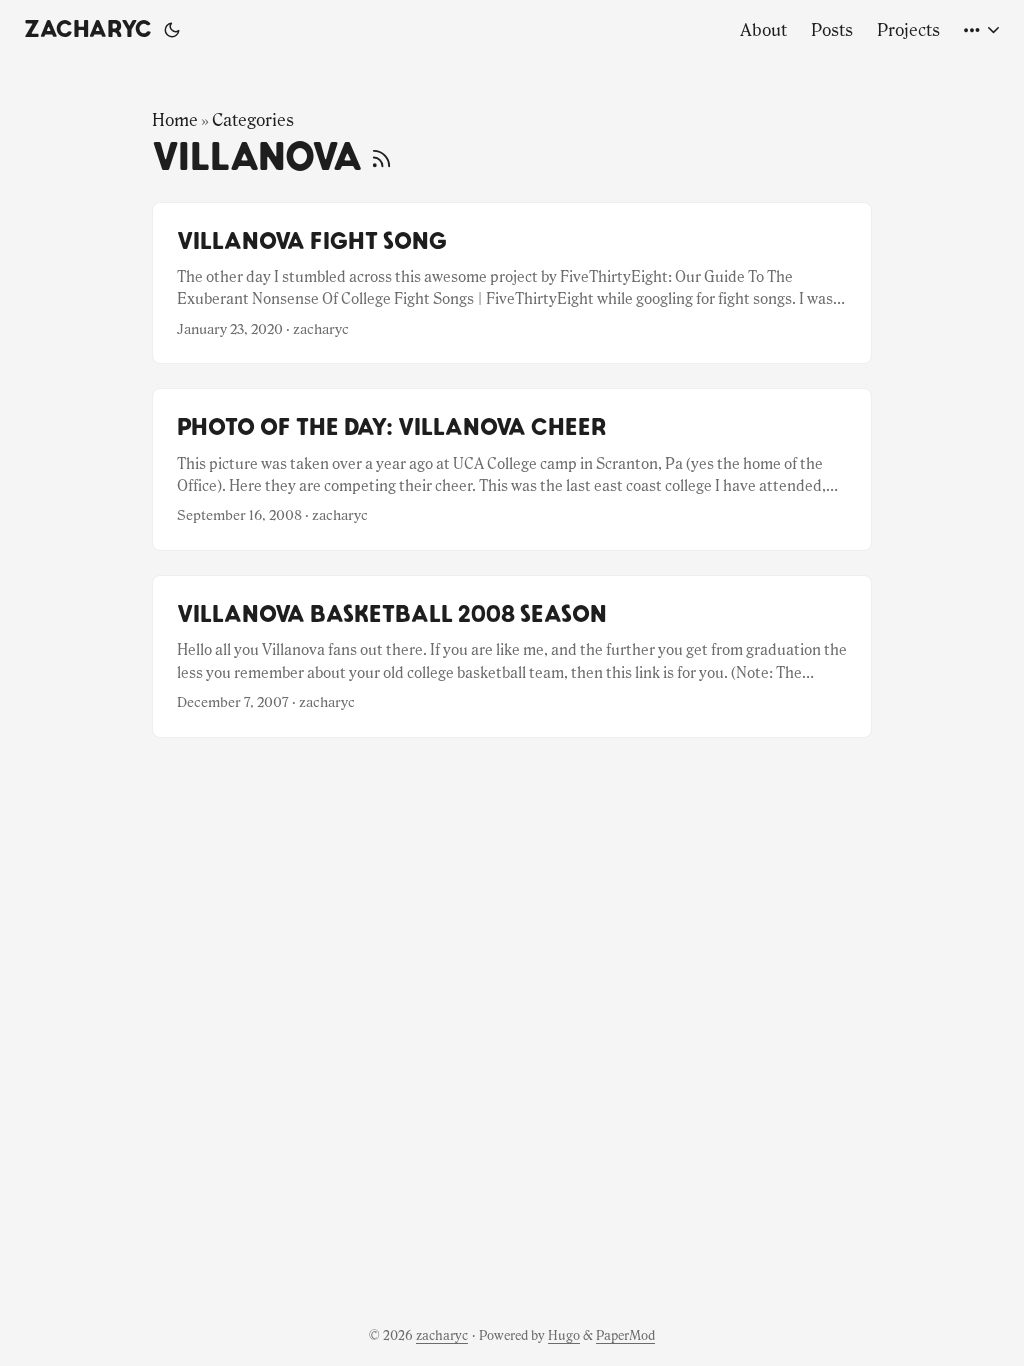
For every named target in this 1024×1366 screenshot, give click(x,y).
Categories (253, 120)
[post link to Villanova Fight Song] (512, 283)
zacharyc (88, 30)
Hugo (564, 1335)
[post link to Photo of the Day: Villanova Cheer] (512, 469)
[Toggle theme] (172, 30)
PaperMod (625, 1335)
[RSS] (381, 158)
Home (175, 120)
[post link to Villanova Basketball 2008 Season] (512, 656)
